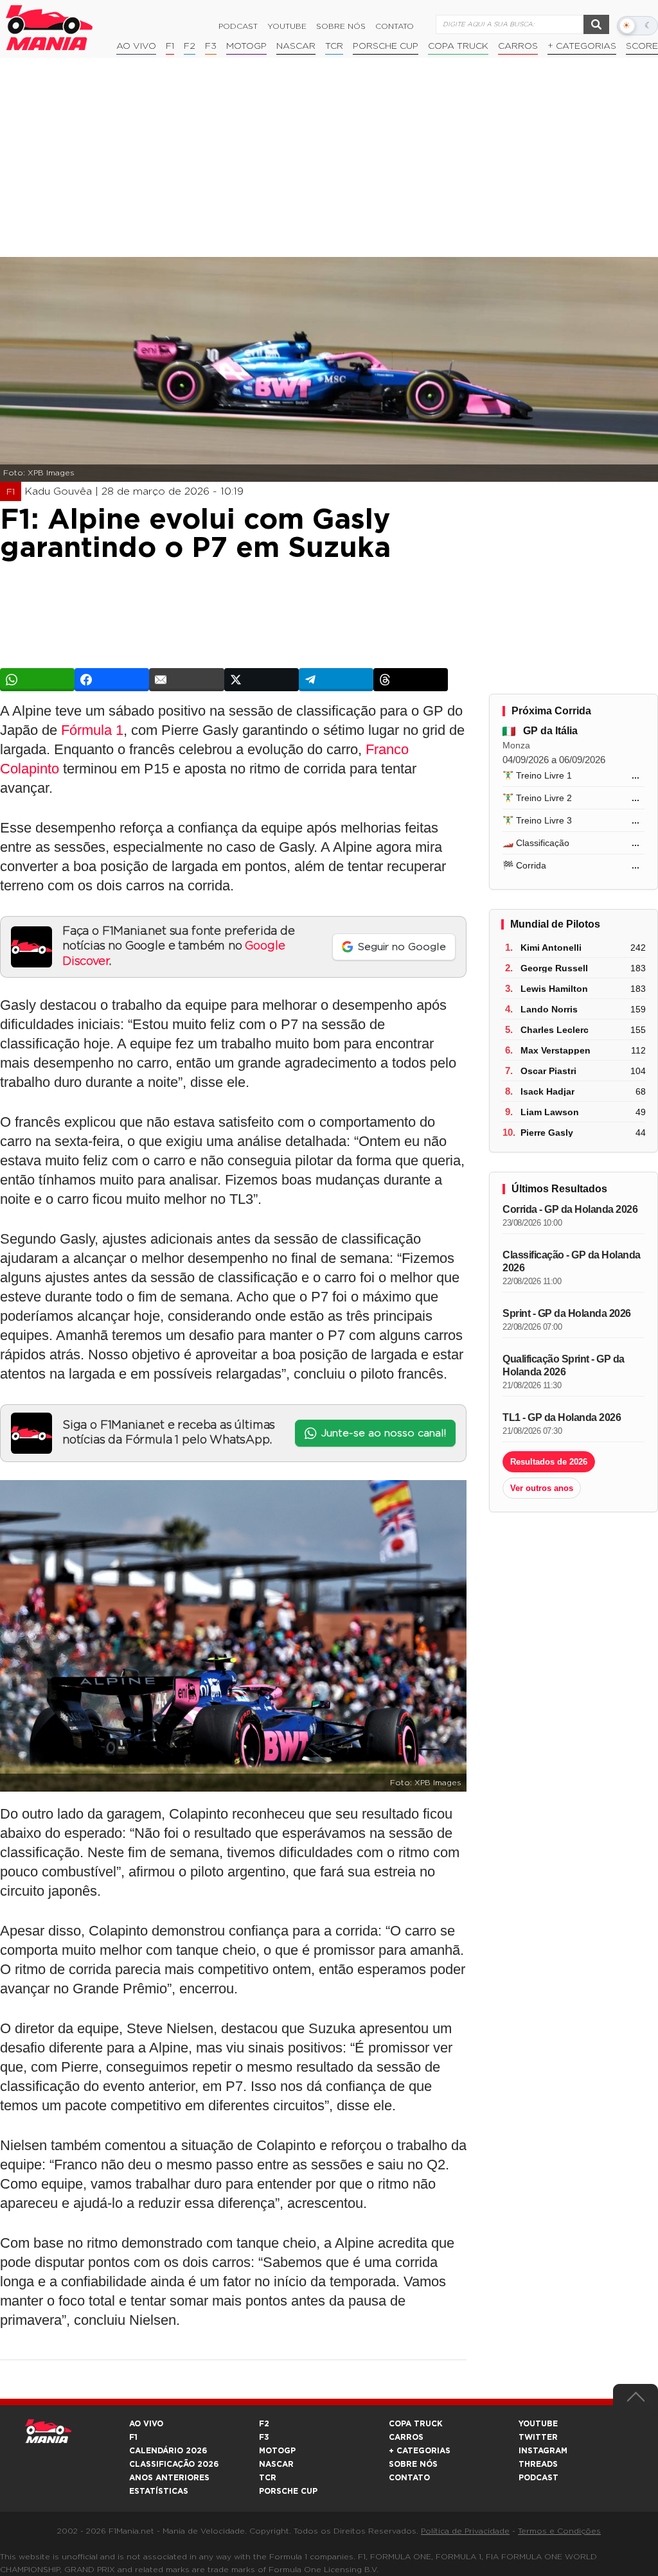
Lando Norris (549, 1009)
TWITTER (538, 2437)
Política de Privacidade (465, 2531)
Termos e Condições (559, 2531)
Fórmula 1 (92, 730)
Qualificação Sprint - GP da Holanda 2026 (564, 1365)
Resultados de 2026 (549, 1462)
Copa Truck (458, 46)
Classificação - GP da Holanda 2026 (572, 1261)
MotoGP (246, 46)
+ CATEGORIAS (582, 46)
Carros (518, 46)
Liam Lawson (550, 1112)
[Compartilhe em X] (262, 680)
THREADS (538, 2464)
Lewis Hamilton (554, 989)
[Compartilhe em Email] (186, 680)
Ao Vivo (136, 46)
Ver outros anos (542, 1488)
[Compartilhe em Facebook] (112, 680)
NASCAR (296, 46)
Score (642, 46)
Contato (395, 26)
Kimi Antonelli (551, 948)
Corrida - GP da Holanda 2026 (570, 1209)
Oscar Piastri (548, 1071)
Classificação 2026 (174, 2464)
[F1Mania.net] (49, 28)
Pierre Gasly (547, 1133)
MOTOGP (277, 2451)
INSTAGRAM (543, 2451)
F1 (170, 46)
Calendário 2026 (168, 2451)
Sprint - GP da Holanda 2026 (567, 1313)
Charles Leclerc (555, 1030)
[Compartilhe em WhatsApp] (37, 680)
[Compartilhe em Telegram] (336, 680)
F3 (211, 46)
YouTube (287, 26)
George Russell (554, 968)
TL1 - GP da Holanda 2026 (562, 1417)
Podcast (238, 26)
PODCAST (538, 2478)
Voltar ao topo (636, 2400)
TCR (334, 46)
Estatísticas (159, 2491)
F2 (190, 46)
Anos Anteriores (169, 2478)
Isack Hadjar (547, 1091)
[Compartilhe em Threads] (411, 680)
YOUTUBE (538, 2424)
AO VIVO (146, 2424)
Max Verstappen (556, 1050)
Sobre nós (341, 26)
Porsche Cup (386, 46)
